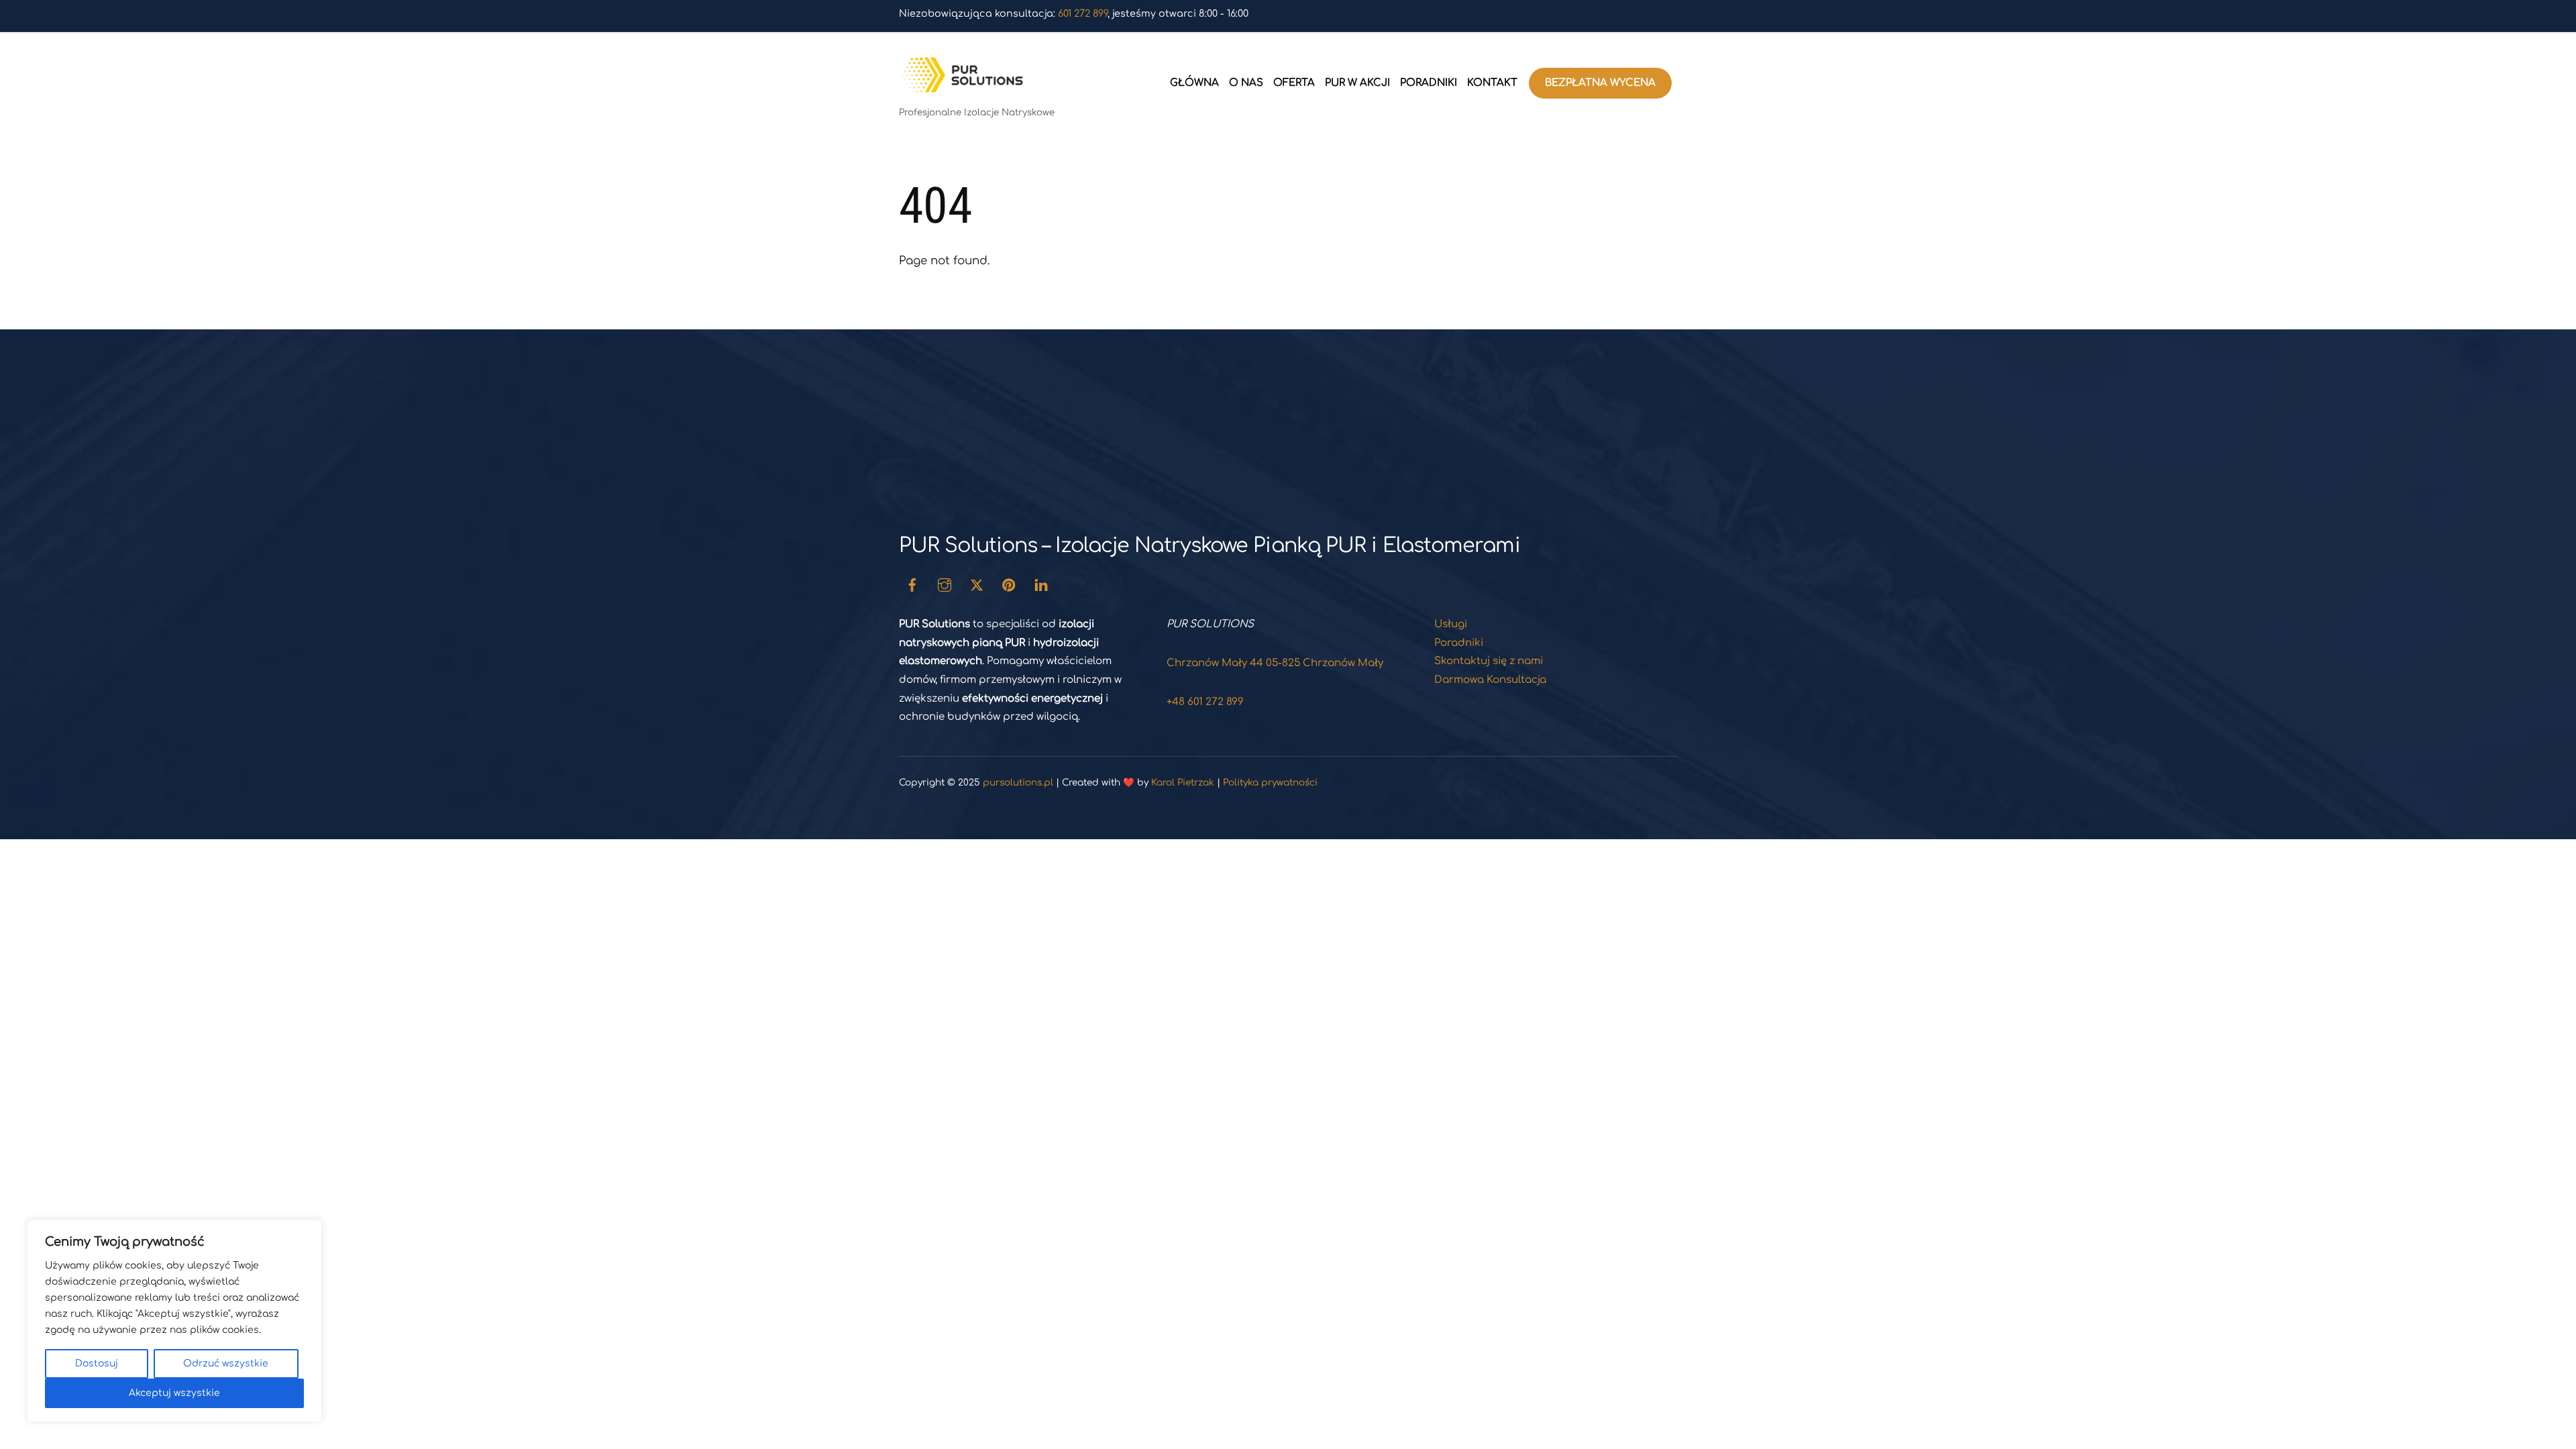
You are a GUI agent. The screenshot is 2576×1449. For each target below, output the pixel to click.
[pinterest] (1009, 585)
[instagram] (945, 585)
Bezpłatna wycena (1600, 83)
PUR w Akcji (1357, 83)
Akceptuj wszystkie (174, 1393)
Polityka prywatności (1270, 783)
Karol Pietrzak (1183, 783)
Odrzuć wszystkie (226, 1363)
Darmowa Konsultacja (1490, 680)
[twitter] (977, 585)
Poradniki (1429, 83)
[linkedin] (1041, 585)
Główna (1194, 83)
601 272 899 (1083, 13)
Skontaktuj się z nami (1489, 661)
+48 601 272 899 (1205, 702)
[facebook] (912, 585)
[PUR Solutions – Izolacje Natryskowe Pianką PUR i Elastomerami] (966, 89)
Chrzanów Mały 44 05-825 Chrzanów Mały (1275, 663)
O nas (1246, 83)
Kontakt (1492, 83)
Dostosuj (97, 1363)
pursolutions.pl (1018, 783)
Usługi (1451, 624)
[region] (174, 1321)
